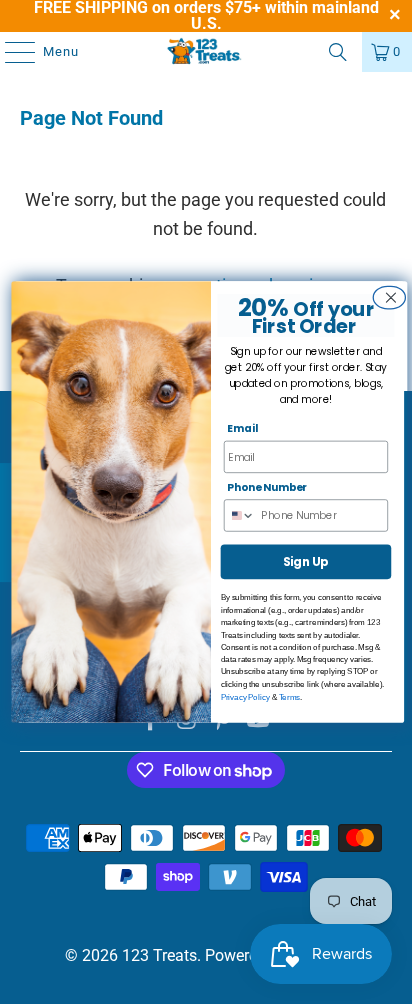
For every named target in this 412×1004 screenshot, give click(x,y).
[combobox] (243, 515)
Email (242, 429)
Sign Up (306, 562)
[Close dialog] (387, 297)
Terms (289, 696)
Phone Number (267, 487)
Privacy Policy (245, 696)
